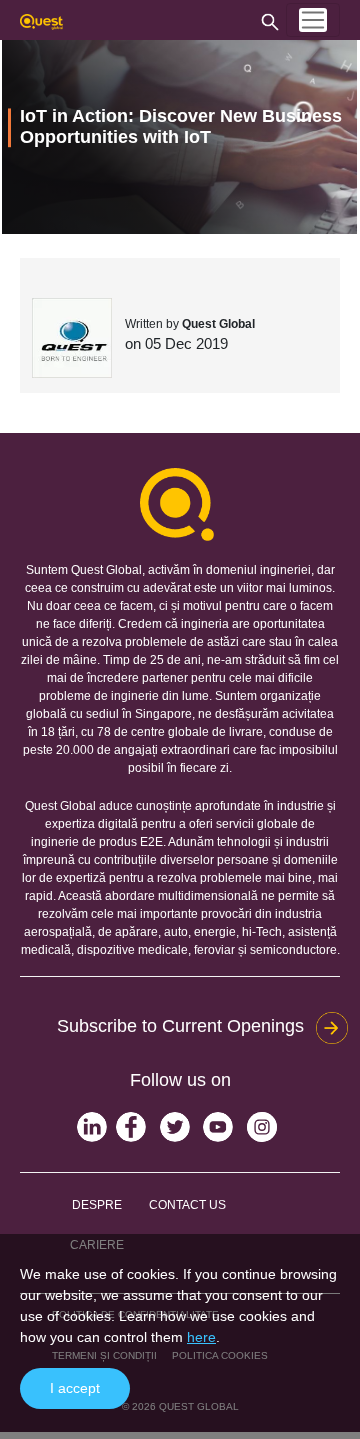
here (201, 1337)
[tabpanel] (179, 137)
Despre (97, 1205)
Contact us (187, 1205)
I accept (75, 1388)
